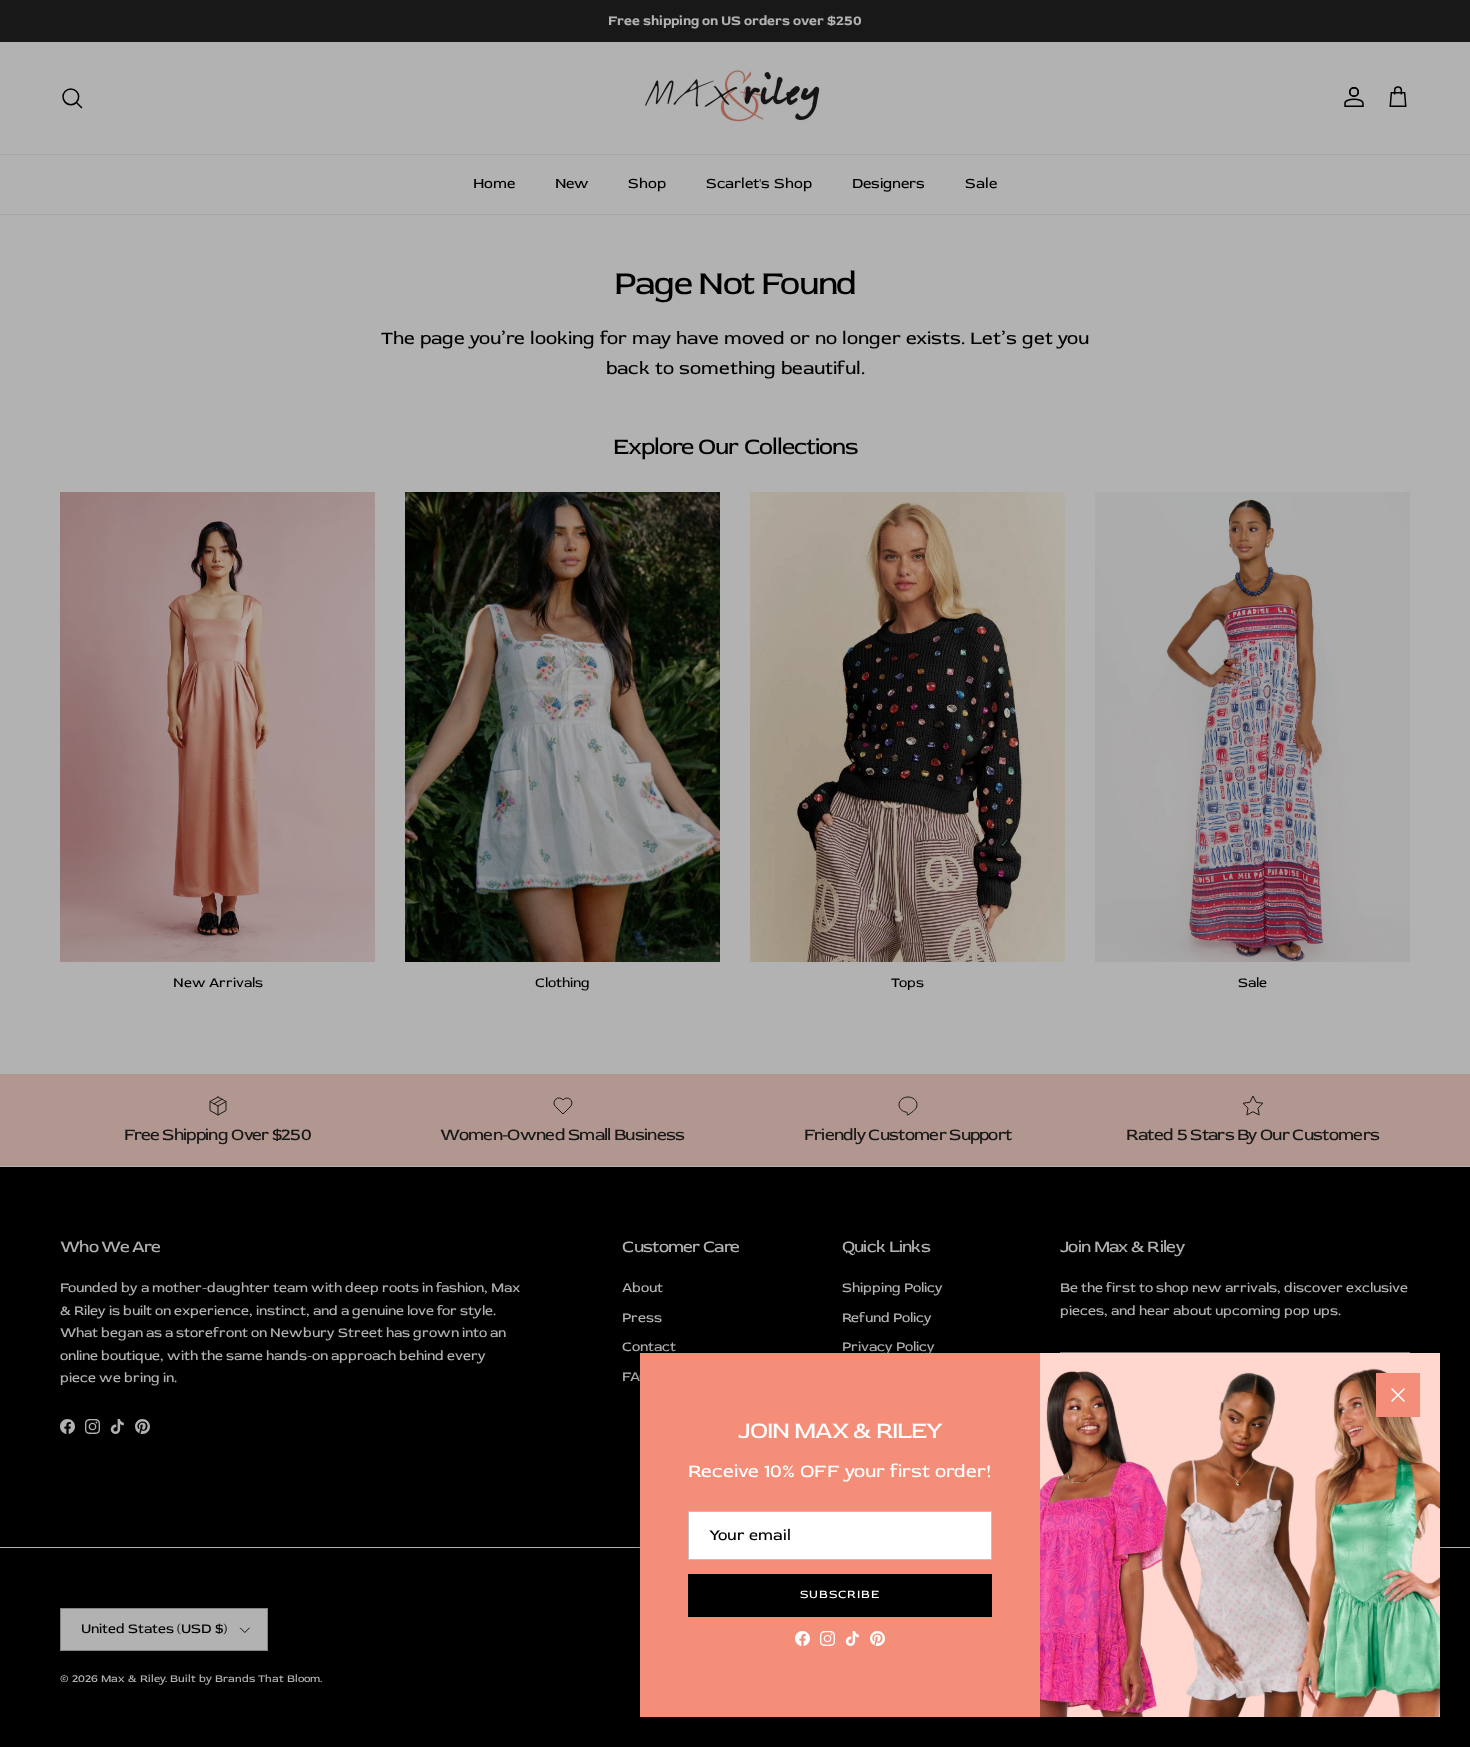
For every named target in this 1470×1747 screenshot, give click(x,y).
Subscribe (840, 1594)
